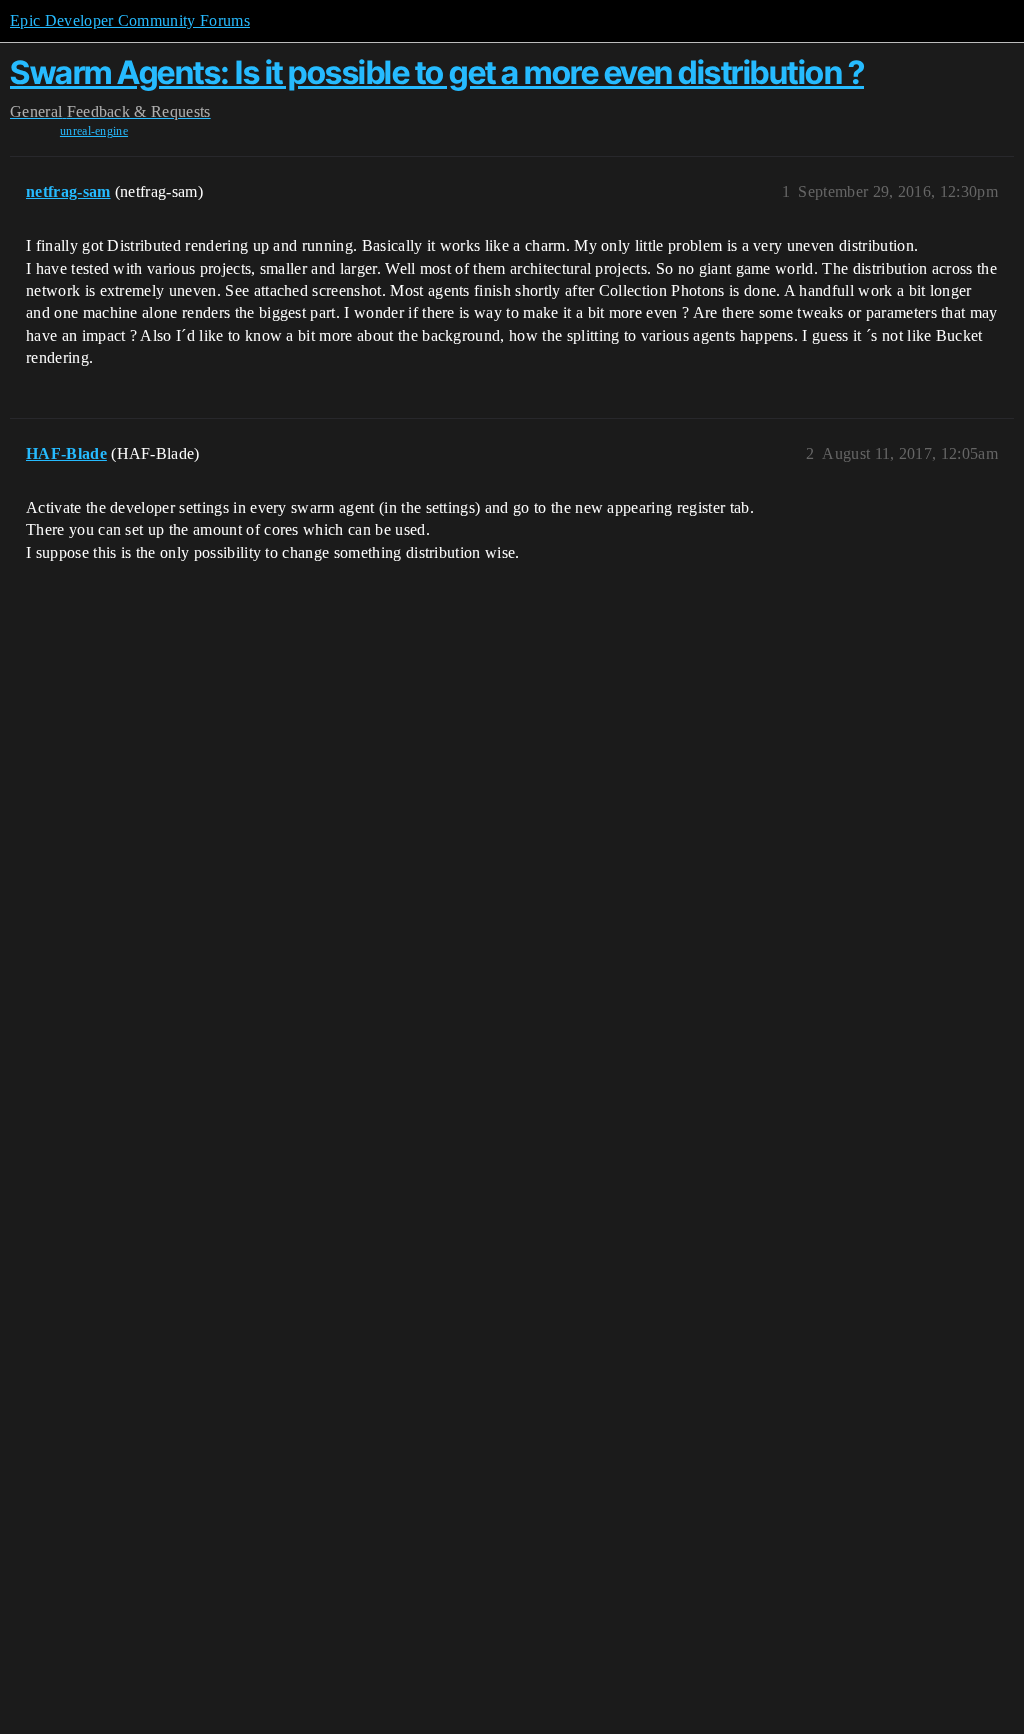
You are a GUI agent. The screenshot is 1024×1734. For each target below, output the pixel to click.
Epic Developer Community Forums (130, 20)
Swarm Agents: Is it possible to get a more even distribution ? (437, 72)
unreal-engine (94, 131)
